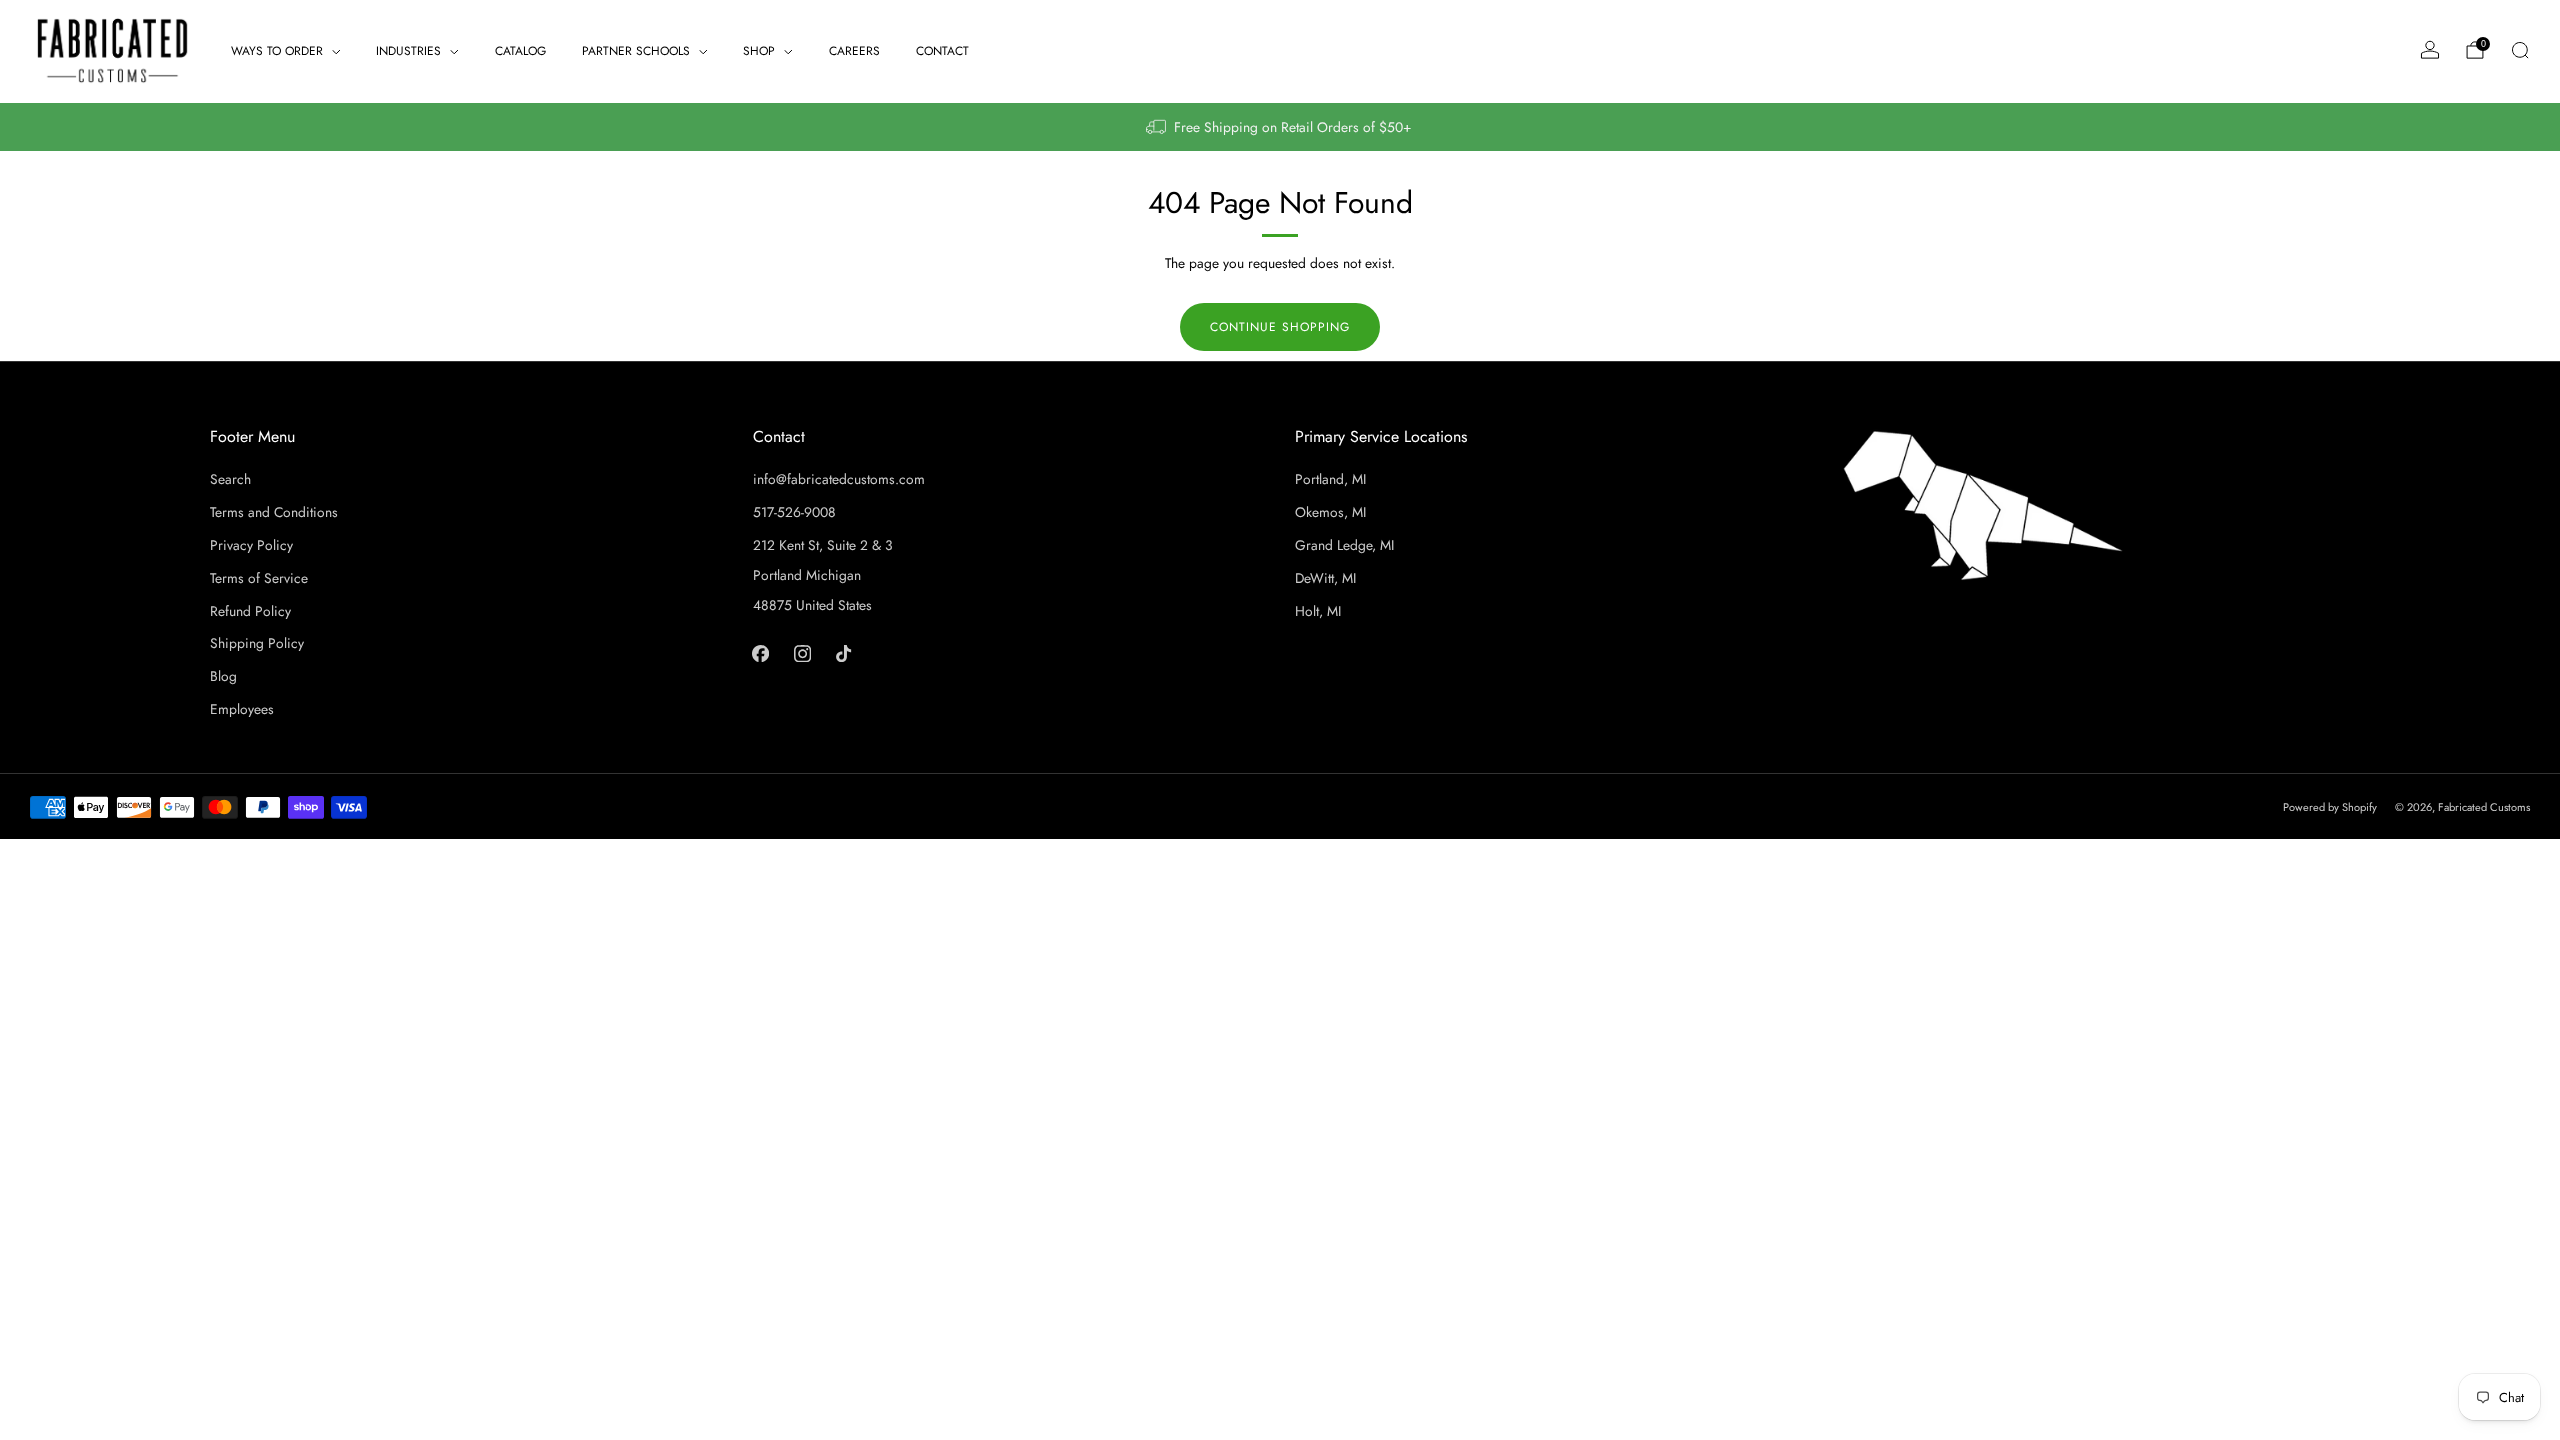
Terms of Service (259, 578)
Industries (408, 51)
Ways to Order (277, 51)
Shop (759, 51)
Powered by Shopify (2330, 807)
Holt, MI (1318, 611)
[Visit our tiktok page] (843, 652)
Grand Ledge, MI (1344, 545)
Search (230, 479)
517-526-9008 (794, 512)
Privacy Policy (251, 545)
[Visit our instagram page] (801, 652)
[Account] (2430, 50)
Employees (242, 709)
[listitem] (1280, 127)
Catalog (520, 51)
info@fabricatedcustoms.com (839, 479)
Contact (942, 51)
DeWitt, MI (1325, 578)
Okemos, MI (1330, 512)
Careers (854, 51)
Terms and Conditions (274, 512)
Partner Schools (636, 51)
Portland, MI (1330, 479)
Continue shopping (1280, 327)
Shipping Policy (257, 643)
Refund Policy (250, 611)
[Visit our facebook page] (760, 652)
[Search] (2520, 50)
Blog (223, 676)
